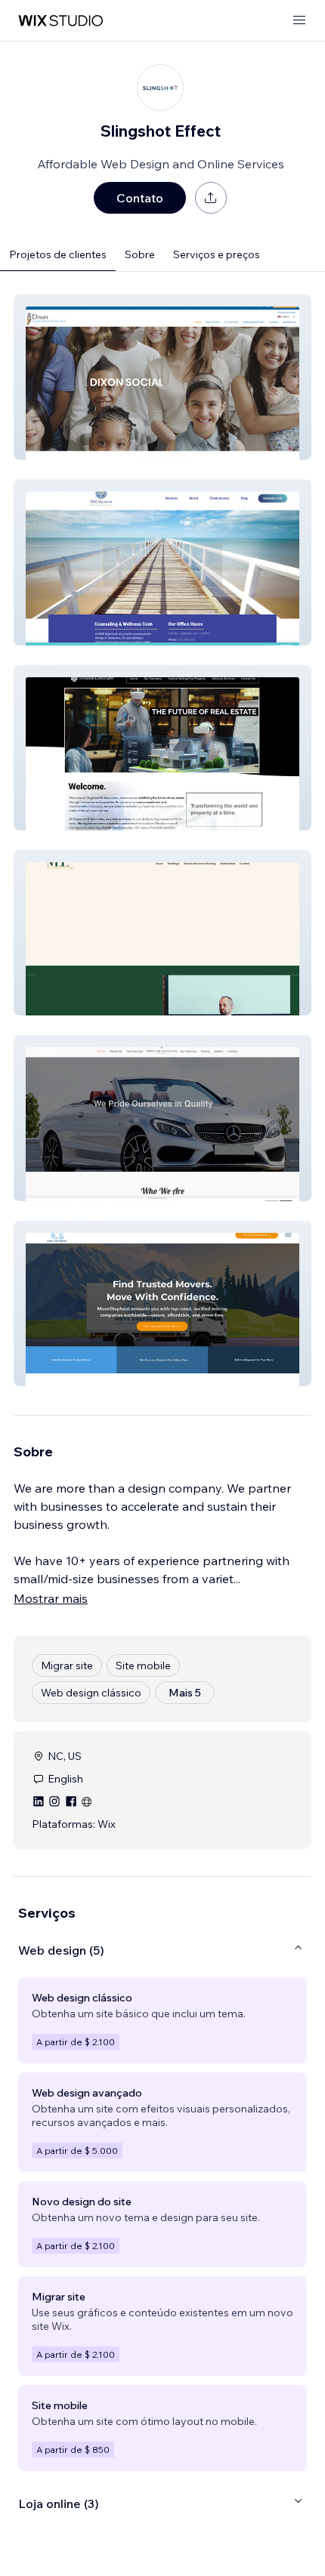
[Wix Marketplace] (60, 21)
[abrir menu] (299, 21)
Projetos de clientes (58, 254)
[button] (162, 377)
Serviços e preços (217, 254)
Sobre (140, 254)
